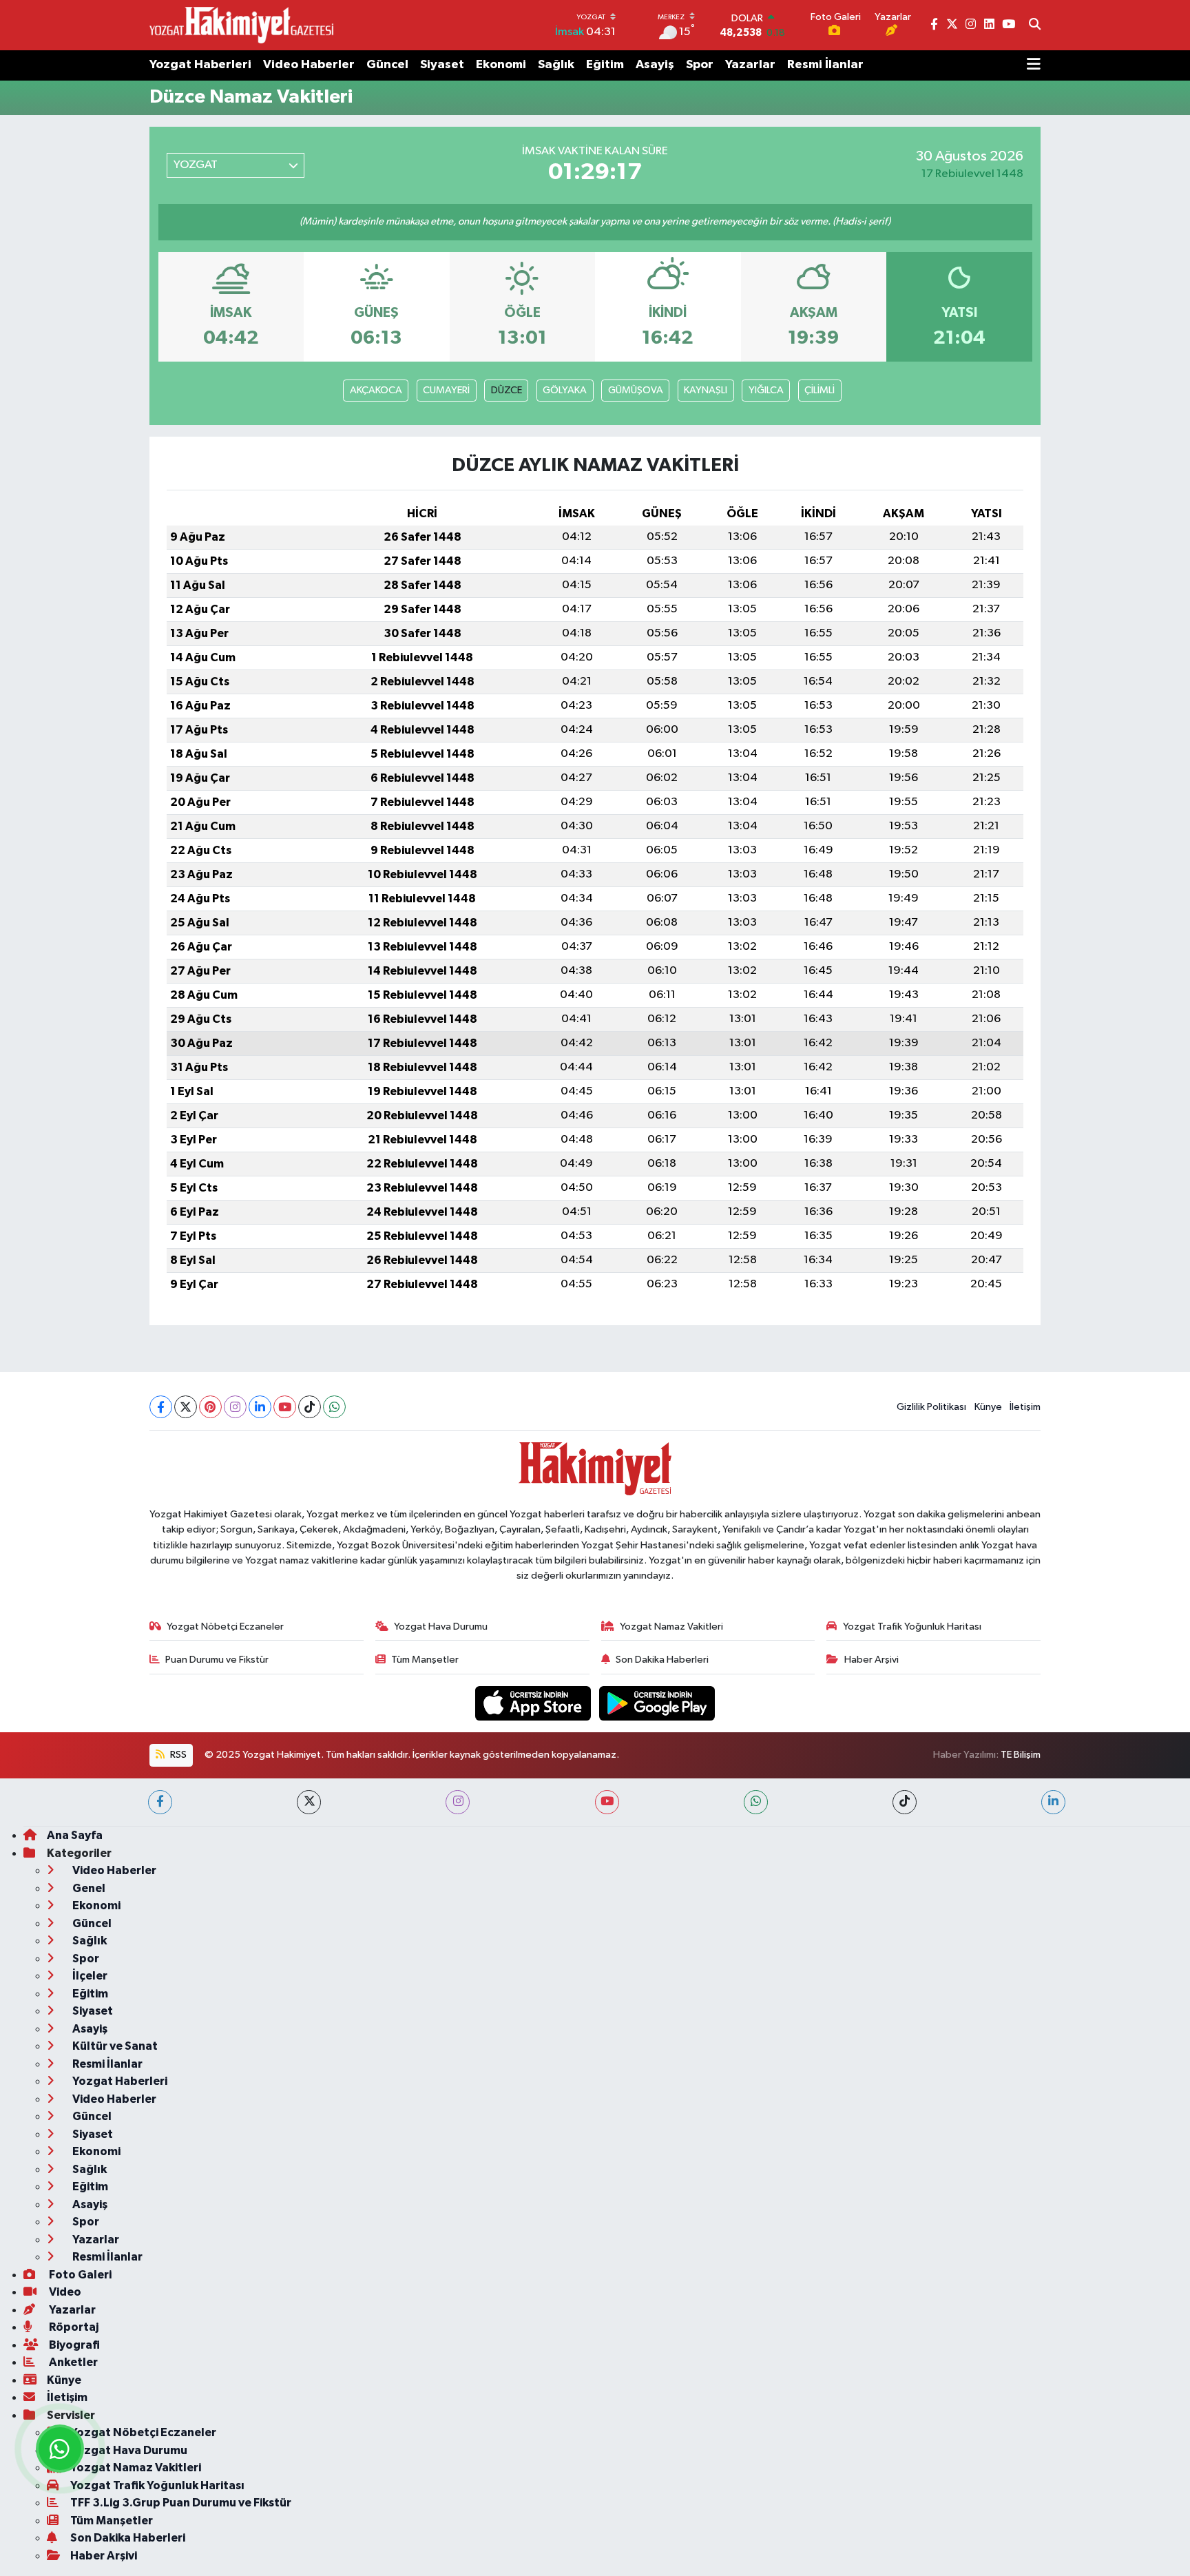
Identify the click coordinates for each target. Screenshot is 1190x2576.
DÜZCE (507, 390)
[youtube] (607, 1802)
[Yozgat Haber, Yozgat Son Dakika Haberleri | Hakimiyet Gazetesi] (241, 25)
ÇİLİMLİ (820, 390)
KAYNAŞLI (706, 390)
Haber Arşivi (871, 1660)
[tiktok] (905, 1802)
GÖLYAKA (565, 390)
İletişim (1025, 1407)
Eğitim (605, 65)
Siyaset (442, 65)
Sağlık (556, 65)
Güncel (387, 65)
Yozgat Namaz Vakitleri (671, 1627)
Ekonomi (501, 65)
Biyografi (73, 2345)
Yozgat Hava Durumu (441, 1627)
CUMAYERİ (446, 390)
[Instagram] (235, 1407)
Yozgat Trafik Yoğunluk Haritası (912, 1627)
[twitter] (309, 1802)
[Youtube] (285, 1407)
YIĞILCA (766, 390)
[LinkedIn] (260, 1407)
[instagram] (458, 1802)
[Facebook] (161, 1407)
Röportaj (73, 2327)
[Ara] (1035, 25)
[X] (186, 1407)
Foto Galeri (79, 2275)
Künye (988, 1407)
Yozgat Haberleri (200, 65)
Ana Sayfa (75, 1835)
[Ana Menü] (1034, 65)
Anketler (72, 2362)
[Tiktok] (310, 1407)
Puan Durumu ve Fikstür (217, 1660)
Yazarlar (750, 65)
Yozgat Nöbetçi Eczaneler (225, 1627)
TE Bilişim (1021, 1755)
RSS (177, 1755)
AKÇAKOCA (376, 390)
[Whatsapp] (334, 1407)
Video (64, 2292)
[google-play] (657, 1703)
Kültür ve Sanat (114, 2046)
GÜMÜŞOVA (636, 390)
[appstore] (534, 1703)
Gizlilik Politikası (931, 1407)
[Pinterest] (210, 1407)
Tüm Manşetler (425, 1660)
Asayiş (655, 65)
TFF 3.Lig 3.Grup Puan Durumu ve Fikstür (181, 2503)
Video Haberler (309, 65)
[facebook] (160, 1802)
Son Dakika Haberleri (662, 1660)
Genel (88, 1888)
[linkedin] (1053, 1802)
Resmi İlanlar (825, 65)
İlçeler (89, 1976)
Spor (700, 65)
